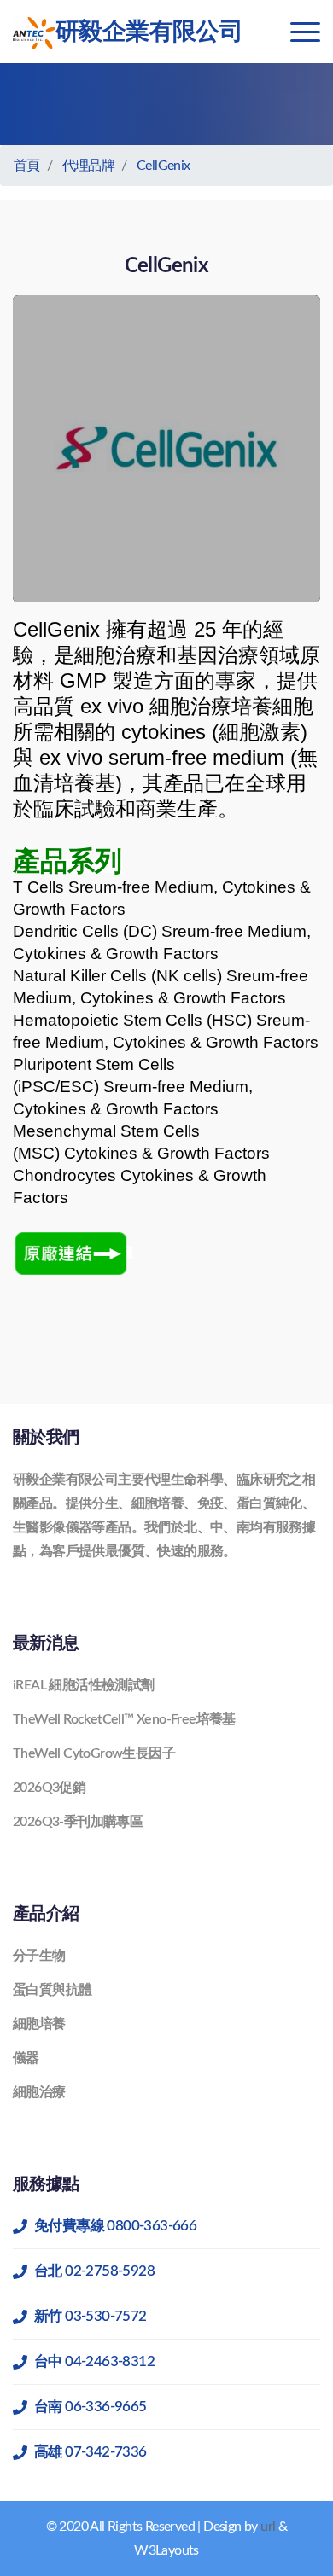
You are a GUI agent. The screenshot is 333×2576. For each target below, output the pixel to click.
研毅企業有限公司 (149, 32)
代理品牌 (89, 166)
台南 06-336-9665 (91, 2407)
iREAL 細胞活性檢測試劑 (84, 1685)
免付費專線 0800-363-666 (115, 2226)
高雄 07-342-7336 (91, 2452)
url (268, 2527)
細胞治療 (39, 2092)
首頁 (27, 166)
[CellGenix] (73, 1253)
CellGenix (164, 166)
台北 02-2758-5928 (94, 2271)
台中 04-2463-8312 (94, 2361)
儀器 (26, 2058)
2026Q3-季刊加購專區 (78, 1822)
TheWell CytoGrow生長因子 (94, 1753)
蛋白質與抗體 (52, 1990)
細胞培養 (39, 2024)
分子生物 (39, 1956)
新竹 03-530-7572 (91, 2316)
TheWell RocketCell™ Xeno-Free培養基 (124, 1719)
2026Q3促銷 (49, 1788)
